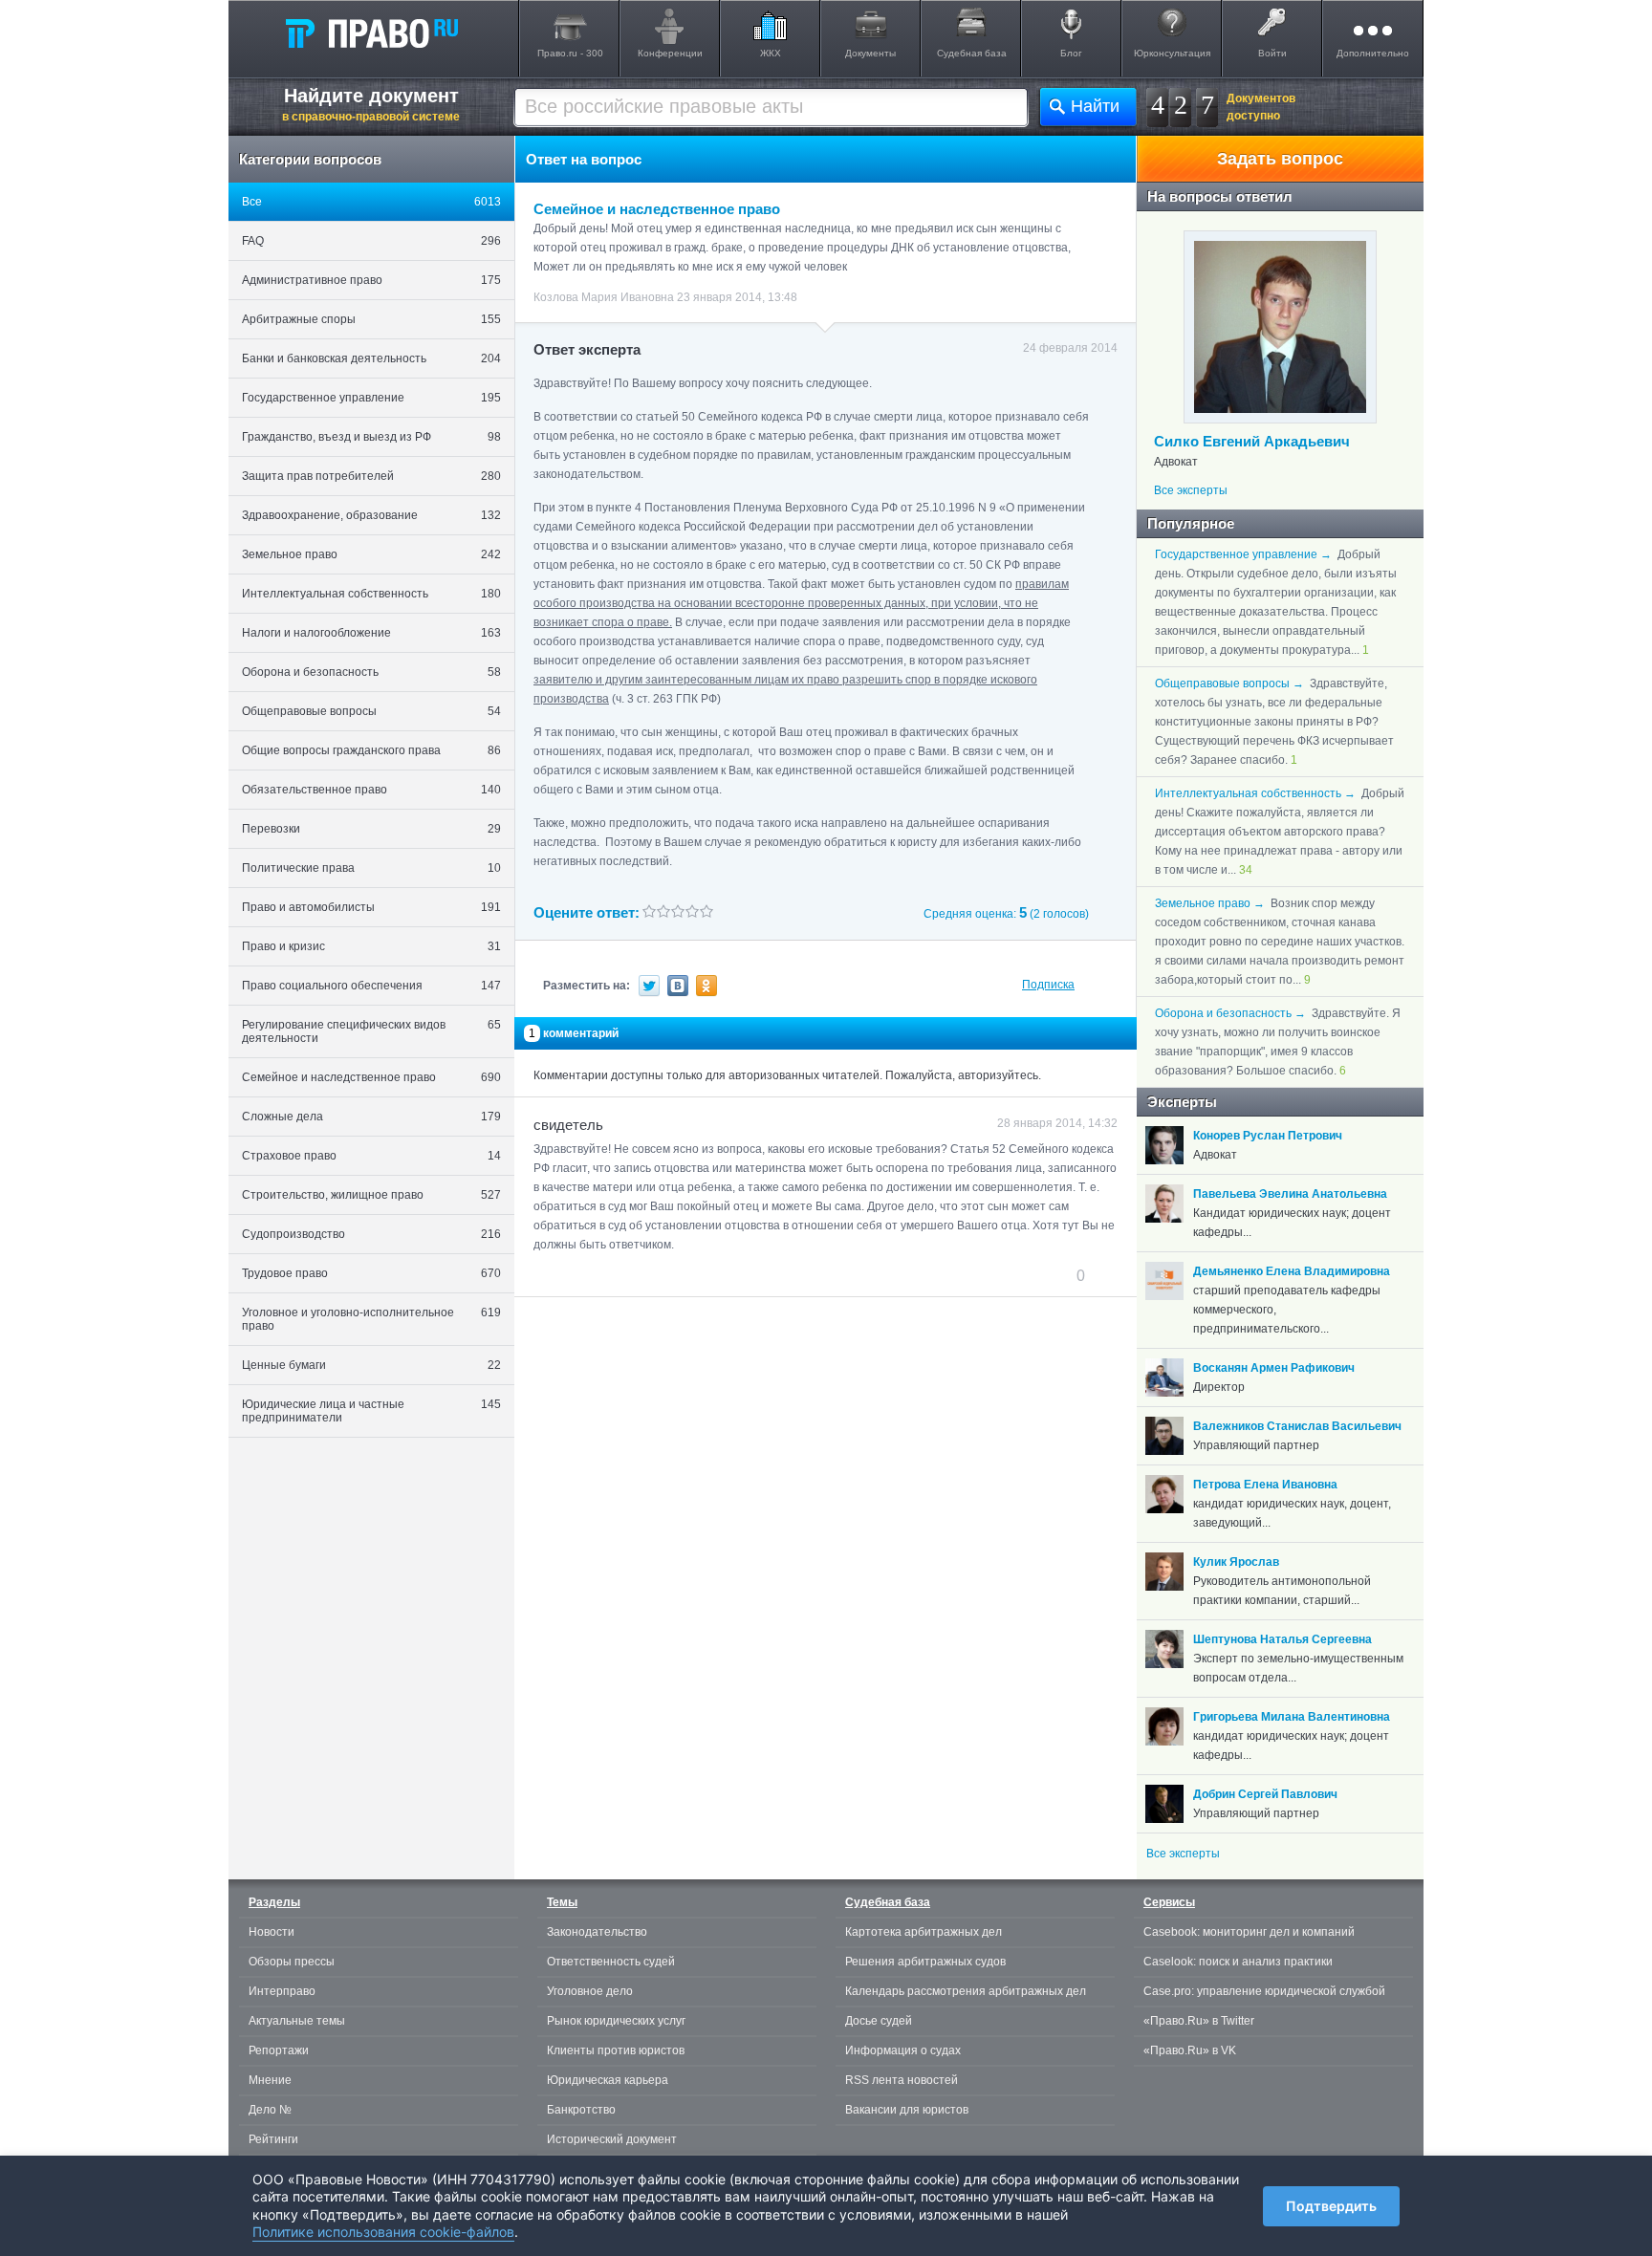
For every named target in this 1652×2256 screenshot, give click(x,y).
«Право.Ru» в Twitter (1199, 2021)
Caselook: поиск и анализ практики (1238, 1962)
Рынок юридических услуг (616, 2021)
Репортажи (279, 2050)
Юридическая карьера (608, 2080)
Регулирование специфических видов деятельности (371, 1031)
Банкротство (581, 2110)
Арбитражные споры (371, 319)
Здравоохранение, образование (371, 515)
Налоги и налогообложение (371, 633)
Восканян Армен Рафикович (1274, 1368)
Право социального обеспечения (371, 986)
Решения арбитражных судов (925, 1962)
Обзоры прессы (292, 1962)
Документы (870, 53)
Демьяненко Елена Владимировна (1292, 1271)
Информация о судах (903, 2050)
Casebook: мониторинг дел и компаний (1249, 1932)
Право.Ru (371, 33)
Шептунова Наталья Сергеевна (1282, 1639)
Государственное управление (371, 398)
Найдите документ (371, 104)
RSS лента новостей (902, 2080)
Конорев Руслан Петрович (1268, 1136)
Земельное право (371, 554)
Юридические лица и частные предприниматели (371, 1411)
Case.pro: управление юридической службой (1264, 1991)
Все (371, 202)
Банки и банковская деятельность (371, 358)
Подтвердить (1331, 2206)
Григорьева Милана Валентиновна (1292, 1717)
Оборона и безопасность (371, 672)
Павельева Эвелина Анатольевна (1290, 1194)
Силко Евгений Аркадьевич (1252, 441)
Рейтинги (273, 2139)
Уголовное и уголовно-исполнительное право (371, 1319)
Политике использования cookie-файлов (383, 2232)
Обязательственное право (371, 790)
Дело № (270, 2110)
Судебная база (972, 53)
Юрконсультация (1172, 53)
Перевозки (371, 829)
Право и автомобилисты (371, 907)
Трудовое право (371, 1273)
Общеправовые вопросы (371, 711)
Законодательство (597, 1932)
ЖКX (771, 53)
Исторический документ (612, 2139)
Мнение (270, 2080)
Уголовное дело (590, 1991)
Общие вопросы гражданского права (371, 750)
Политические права (371, 868)
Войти (1272, 53)
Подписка (1048, 985)
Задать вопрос (1280, 159)
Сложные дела (371, 1117)
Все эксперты (1191, 490)
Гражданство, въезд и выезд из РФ (371, 437)
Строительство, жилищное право (371, 1195)
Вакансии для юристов (907, 2110)
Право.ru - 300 (570, 53)
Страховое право (371, 1156)
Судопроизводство (371, 1234)
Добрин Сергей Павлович (1265, 1794)
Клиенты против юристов (616, 2050)
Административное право (371, 280)
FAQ (371, 241)
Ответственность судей (611, 1962)
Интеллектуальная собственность (371, 594)
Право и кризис (371, 946)
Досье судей (879, 2021)
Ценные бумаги (371, 1365)
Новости (272, 1932)
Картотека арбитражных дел (924, 1932)
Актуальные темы (297, 2021)
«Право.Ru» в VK (1190, 2050)
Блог (1071, 53)
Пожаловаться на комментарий (629, 1275)
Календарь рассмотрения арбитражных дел (966, 1991)
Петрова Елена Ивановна (1265, 1485)
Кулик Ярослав (1236, 1562)
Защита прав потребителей (371, 476)
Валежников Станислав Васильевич (1297, 1426)
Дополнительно (1373, 53)
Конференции (670, 53)
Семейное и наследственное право (371, 1077)
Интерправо (282, 1991)
